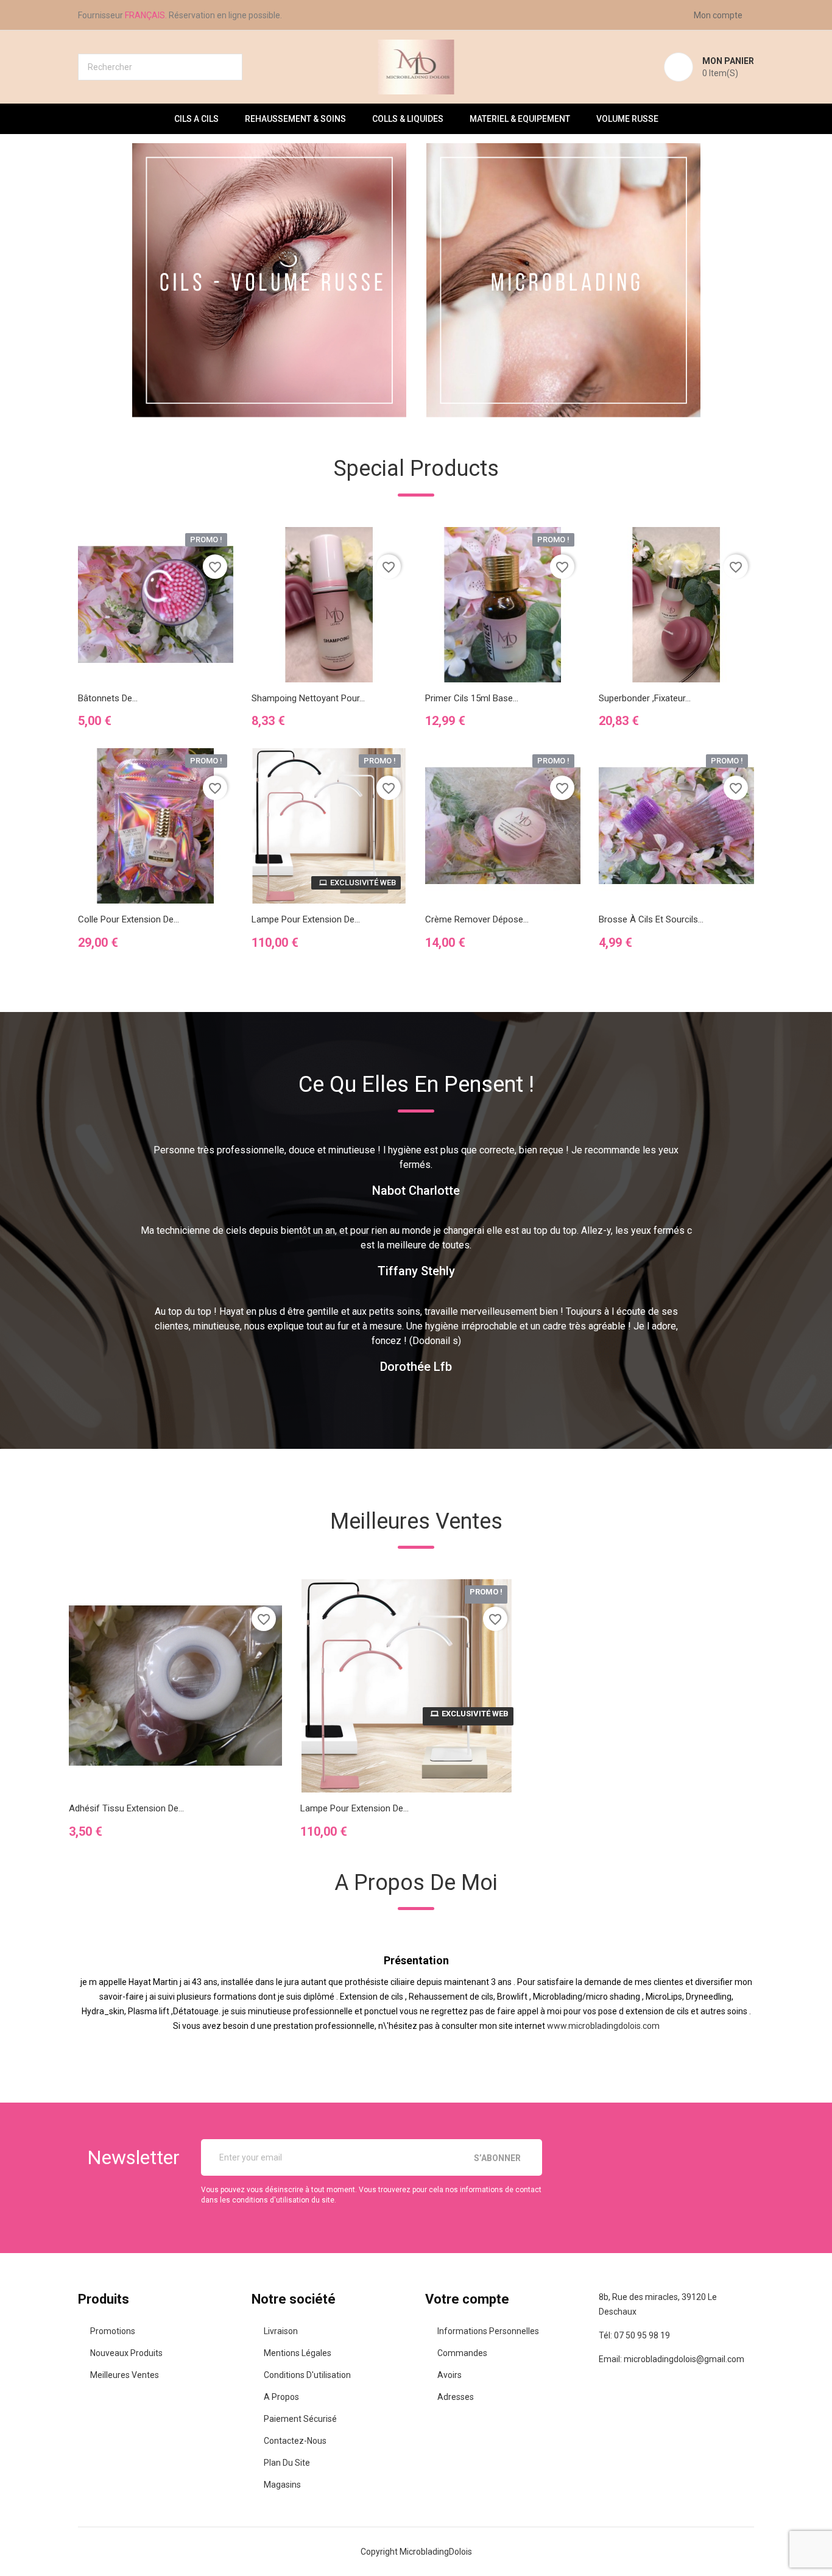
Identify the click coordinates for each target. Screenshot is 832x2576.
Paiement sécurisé (300, 2419)
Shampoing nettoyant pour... (308, 698)
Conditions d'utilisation (307, 2375)
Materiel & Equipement (520, 119)
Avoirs (449, 2375)
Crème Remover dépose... (477, 919)
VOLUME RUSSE (627, 119)
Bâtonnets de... (108, 698)
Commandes (462, 2353)
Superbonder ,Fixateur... (645, 698)
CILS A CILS (196, 119)
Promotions (113, 2331)
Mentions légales (298, 2353)
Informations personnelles (488, 2331)
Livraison (281, 2331)
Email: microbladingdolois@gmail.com (672, 2359)
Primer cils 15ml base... (472, 698)
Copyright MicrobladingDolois (416, 2552)
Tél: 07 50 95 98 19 (634, 2335)
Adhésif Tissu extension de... (126, 1808)
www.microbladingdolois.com (603, 2026)
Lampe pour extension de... (306, 919)
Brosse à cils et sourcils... (651, 919)
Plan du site (287, 2463)
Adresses (456, 2397)
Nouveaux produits (126, 2353)
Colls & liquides (408, 119)
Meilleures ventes (125, 2375)
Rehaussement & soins (295, 119)
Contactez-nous (295, 2441)
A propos (281, 2397)
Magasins (282, 2485)
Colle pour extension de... (129, 919)
